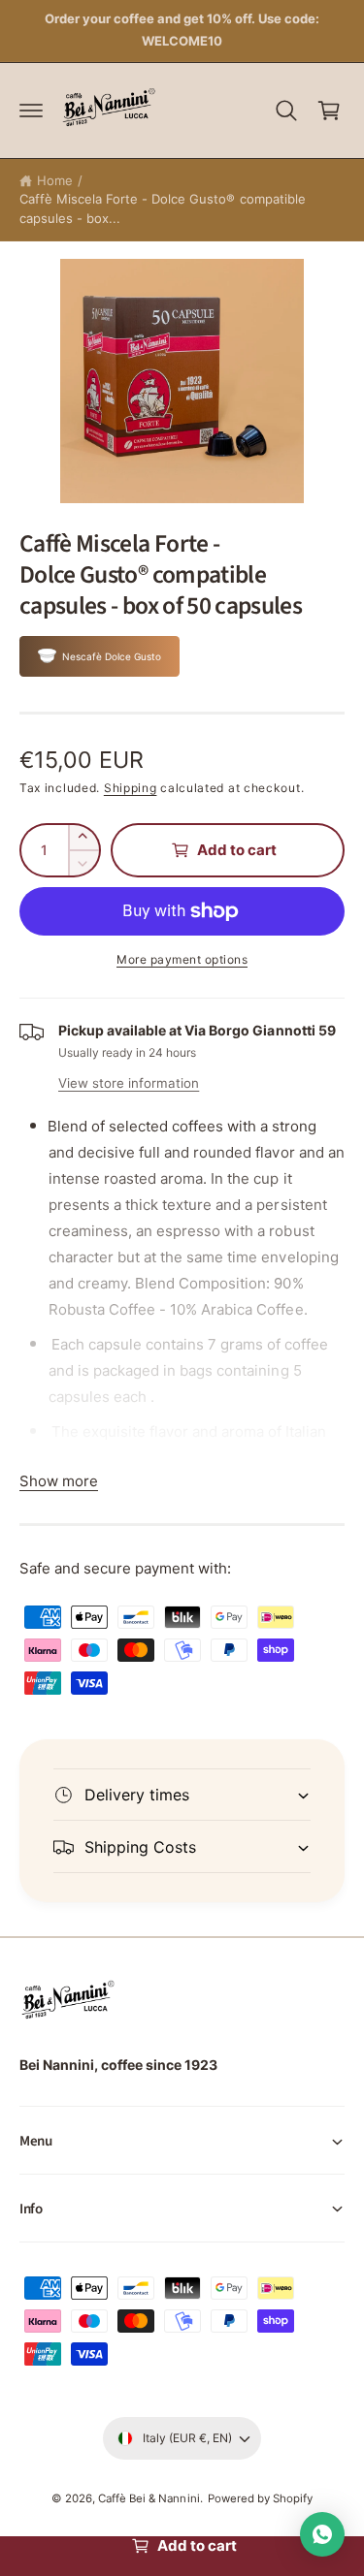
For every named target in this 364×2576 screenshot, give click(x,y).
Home (55, 180)
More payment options (182, 959)
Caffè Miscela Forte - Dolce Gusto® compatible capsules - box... (163, 208)
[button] (31, 111)
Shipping (131, 788)
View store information (129, 1083)
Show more (59, 1481)
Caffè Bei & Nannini (149, 2498)
